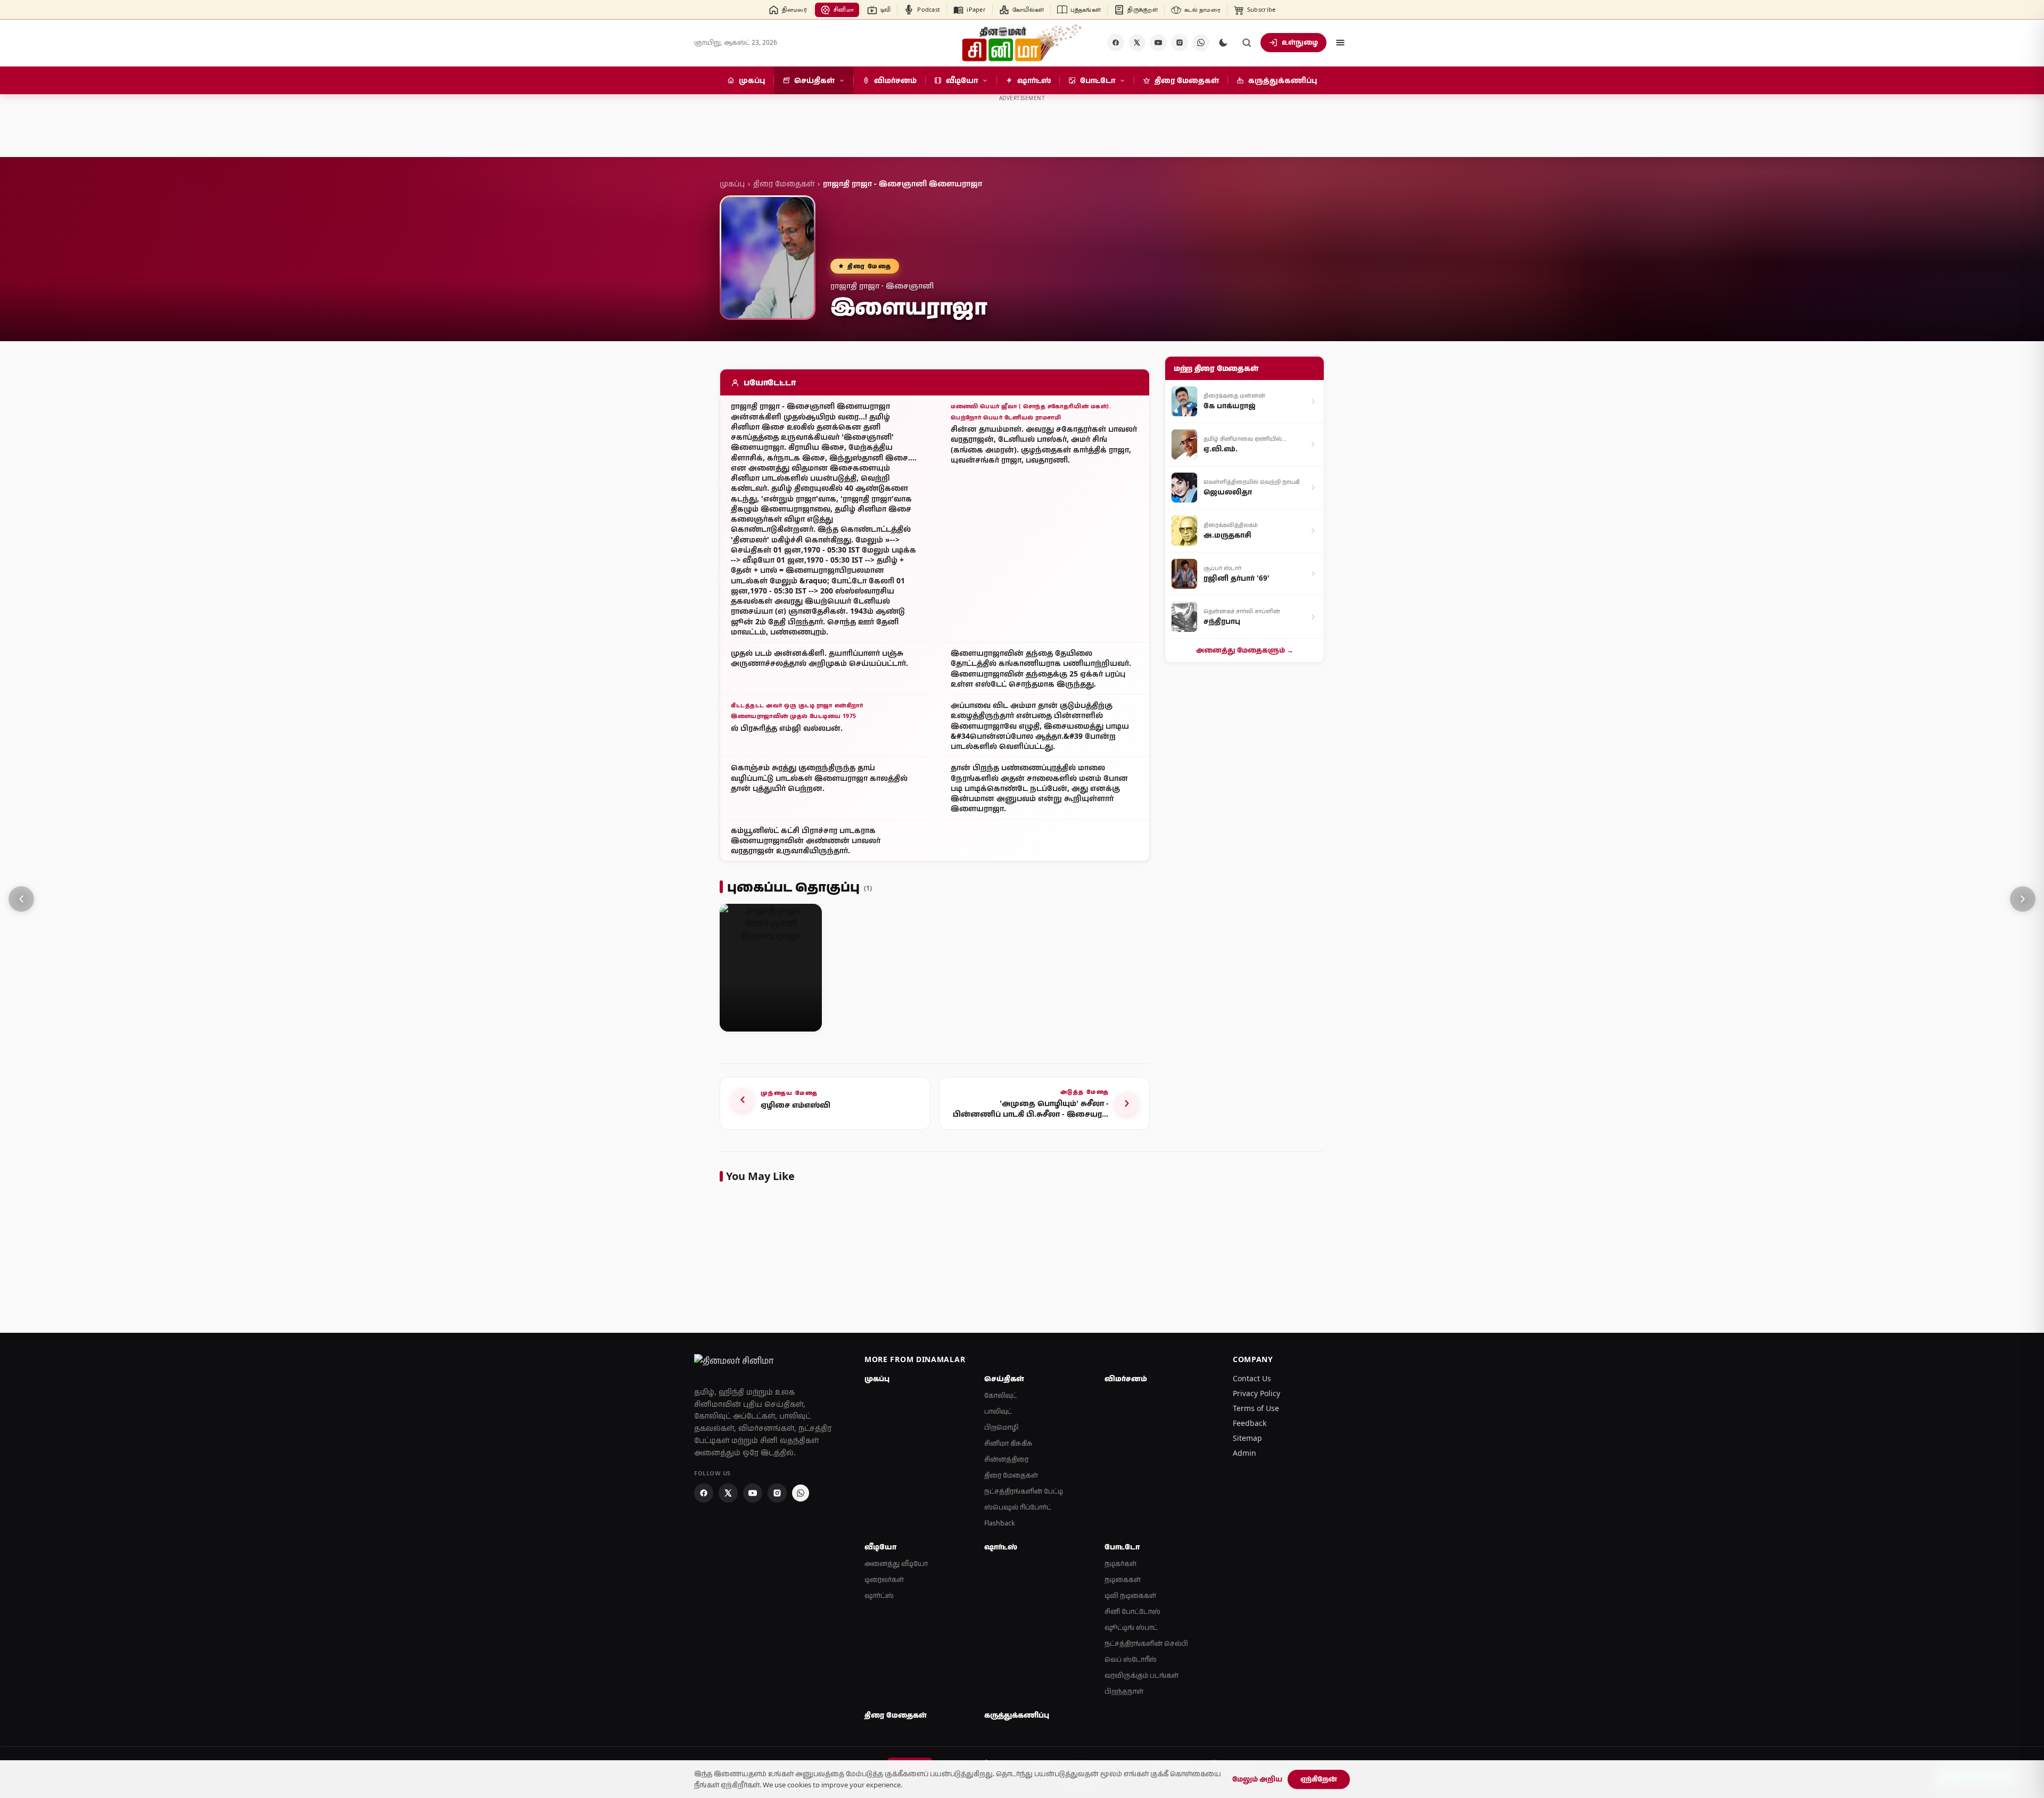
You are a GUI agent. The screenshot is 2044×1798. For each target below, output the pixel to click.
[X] (1137, 43)
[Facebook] (1116, 43)
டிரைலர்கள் (884, 1580)
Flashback (1000, 1523)
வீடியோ (880, 1547)
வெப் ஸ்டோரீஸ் (1131, 1659)
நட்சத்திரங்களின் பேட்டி (1024, 1491)
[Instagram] (1180, 43)
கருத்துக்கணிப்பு (1017, 1715)
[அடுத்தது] (2023, 899)
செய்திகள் (1004, 1379)
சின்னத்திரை (1006, 1459)
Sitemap (1247, 1438)
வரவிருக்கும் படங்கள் (1141, 1675)
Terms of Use (1256, 1408)
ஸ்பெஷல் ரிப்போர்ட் (1018, 1507)
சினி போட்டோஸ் (1132, 1611)
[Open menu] (1340, 43)
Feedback (1250, 1423)
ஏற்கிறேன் (1319, 1779)
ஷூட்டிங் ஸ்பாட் (1131, 1627)
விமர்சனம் (1126, 1379)
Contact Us (1252, 1378)
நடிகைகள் (1123, 1580)
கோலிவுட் (1000, 1395)
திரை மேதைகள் (784, 183)
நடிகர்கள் (1120, 1564)
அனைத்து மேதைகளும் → (1245, 650)
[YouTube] (1158, 43)
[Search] (1247, 43)
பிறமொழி (1002, 1427)
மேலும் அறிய (1257, 1779)
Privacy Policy (1256, 1393)
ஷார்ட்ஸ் (879, 1595)
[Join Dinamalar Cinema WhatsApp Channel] (1201, 43)
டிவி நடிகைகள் (1130, 1595)
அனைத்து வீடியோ (896, 1564)
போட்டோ (1122, 1547)
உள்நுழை (1300, 42)
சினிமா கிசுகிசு (1008, 1443)
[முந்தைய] (21, 899)
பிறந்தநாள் (1124, 1691)
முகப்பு (732, 183)
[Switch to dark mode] (1223, 43)
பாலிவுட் (998, 1411)
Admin (1244, 1453)
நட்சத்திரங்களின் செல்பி (1146, 1643)
